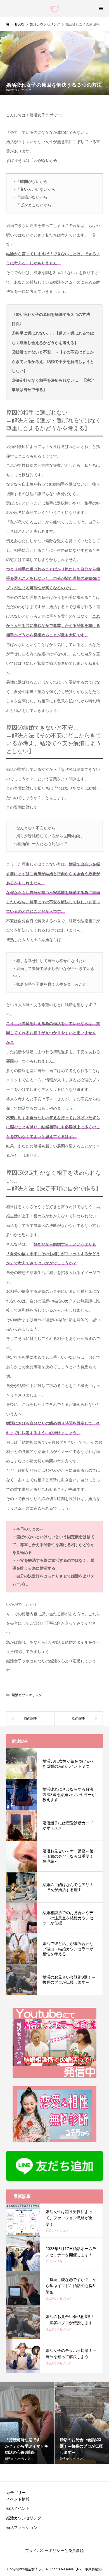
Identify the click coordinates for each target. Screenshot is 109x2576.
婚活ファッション (22, 2527)
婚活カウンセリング (19, 90)
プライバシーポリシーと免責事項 (54, 2550)
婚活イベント (18, 2508)
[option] (27, 2423)
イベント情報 (18, 2499)
